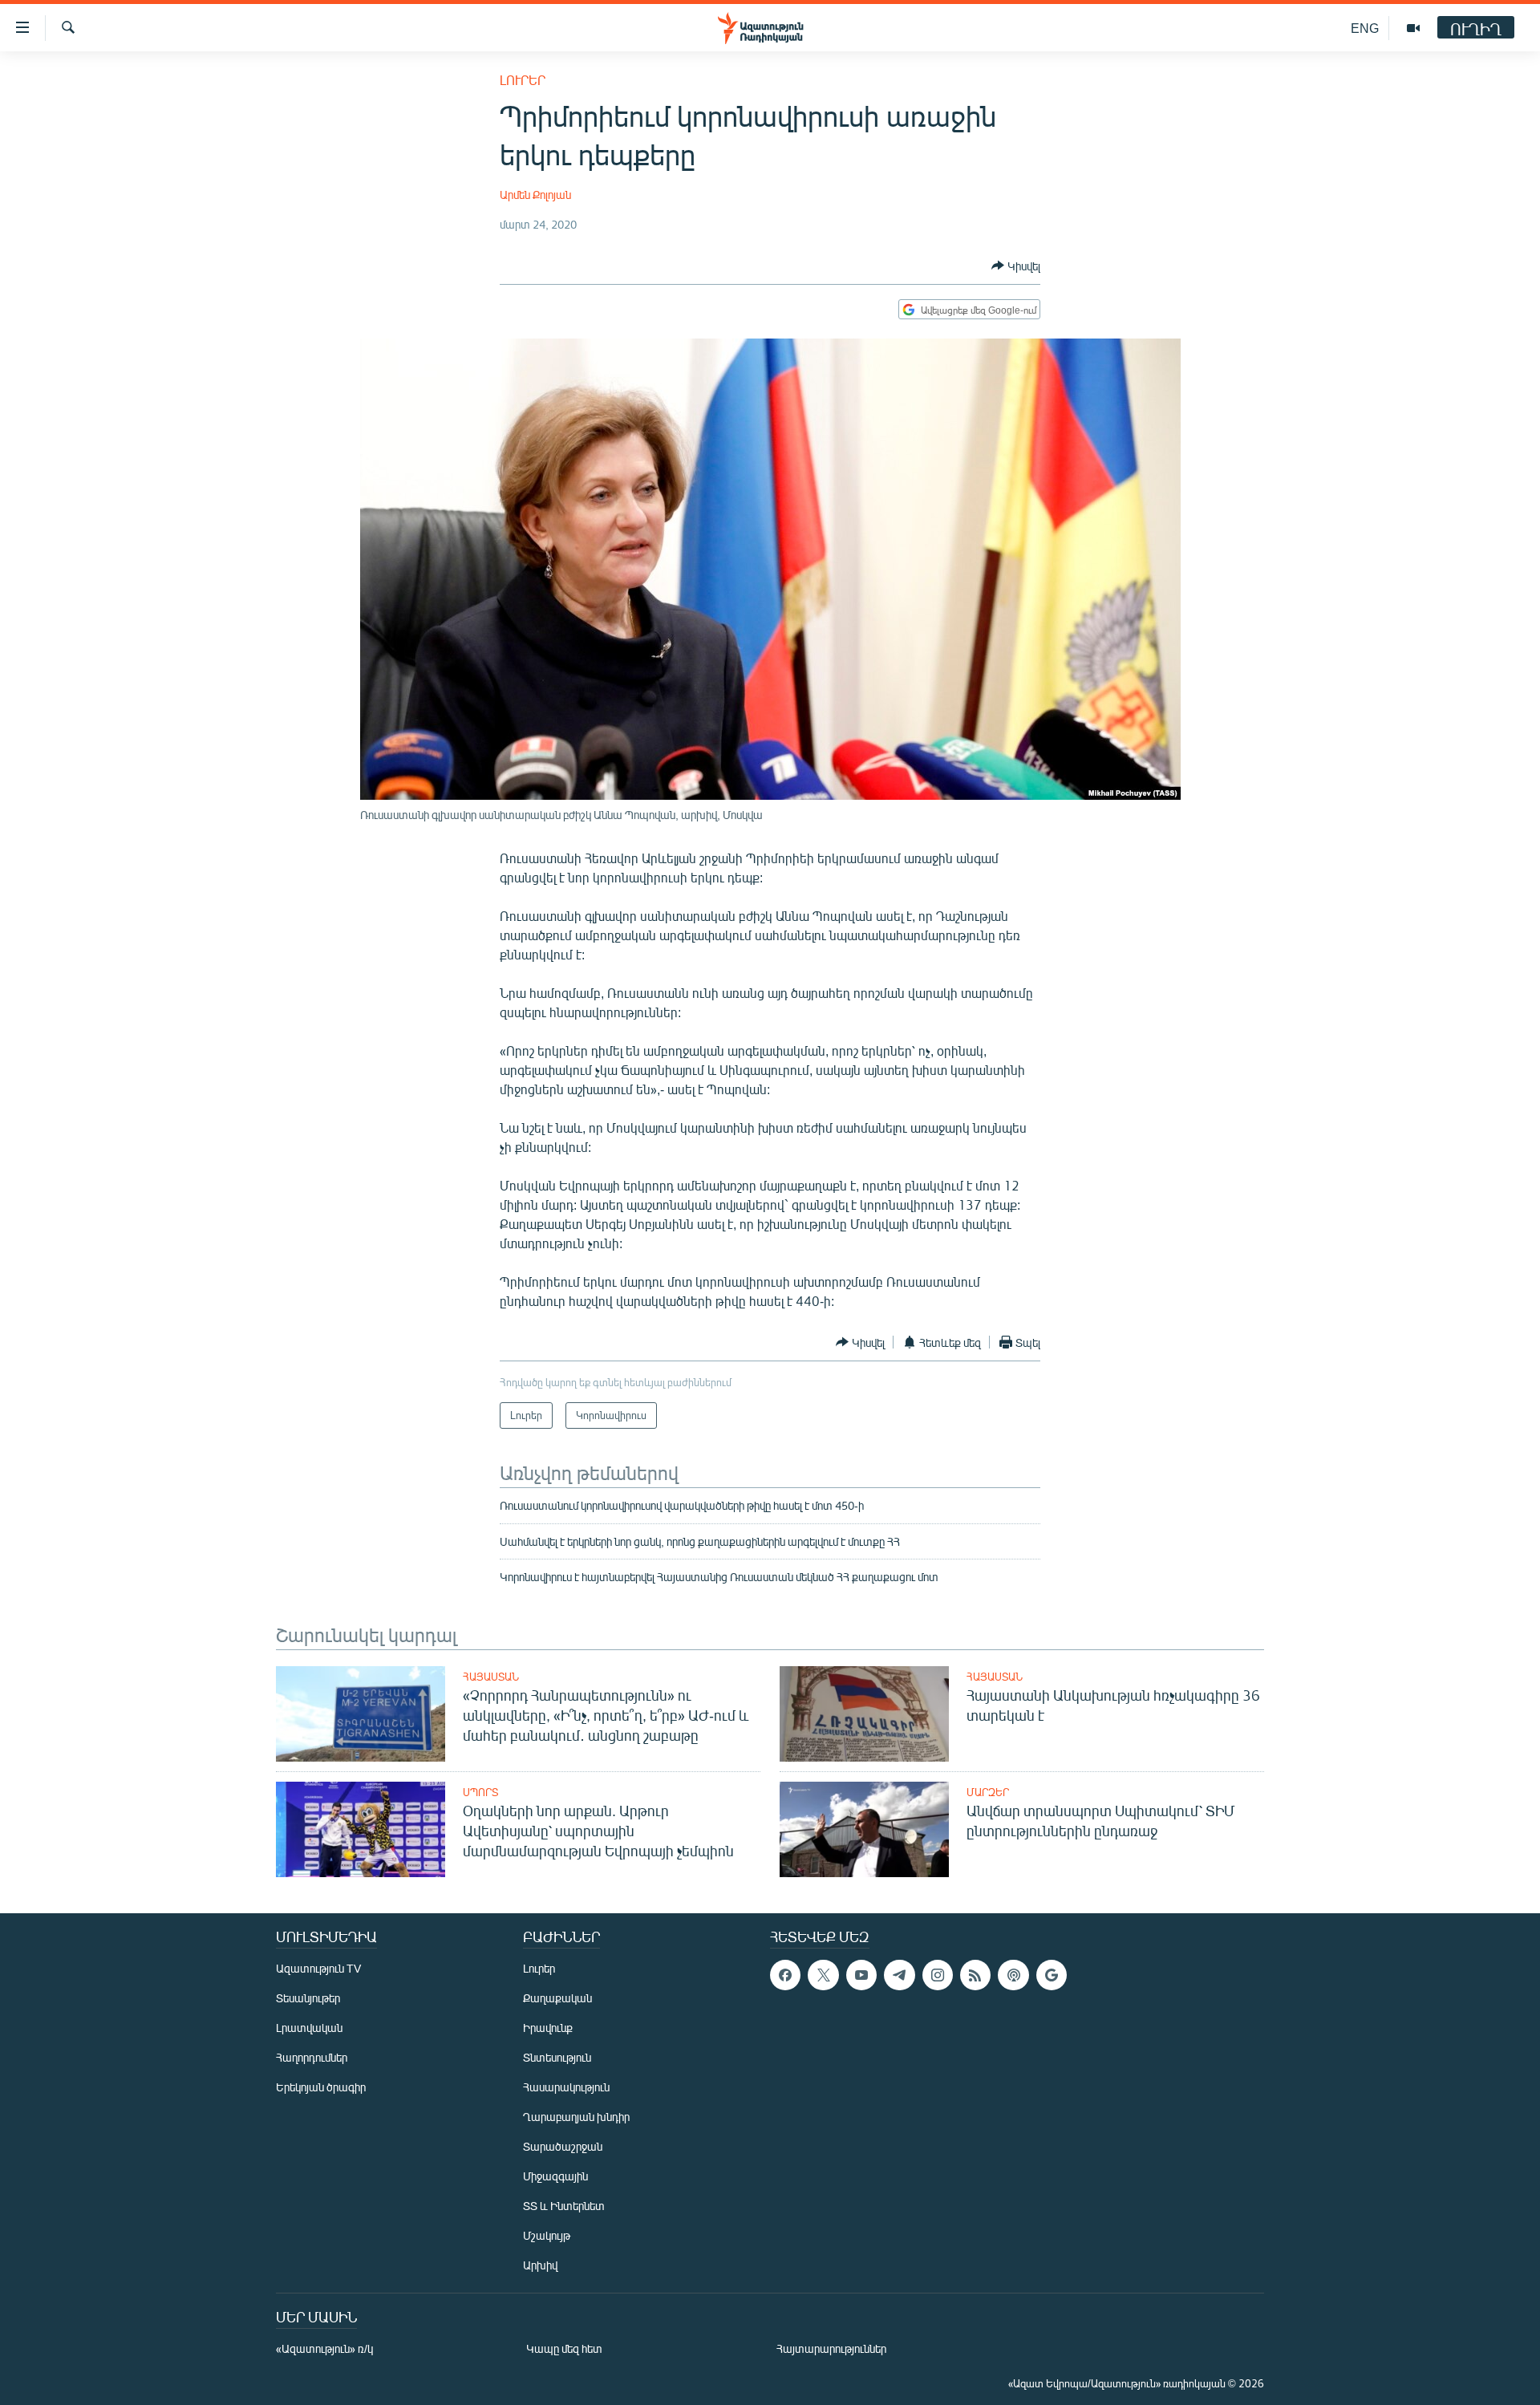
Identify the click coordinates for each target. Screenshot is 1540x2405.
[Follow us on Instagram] (938, 1975)
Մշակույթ (547, 2235)
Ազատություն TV (318, 1968)
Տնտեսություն (557, 2057)
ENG (1365, 28)
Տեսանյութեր (308, 1998)
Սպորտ (480, 1792)
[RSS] (975, 1975)
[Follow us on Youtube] (861, 1975)
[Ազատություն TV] (1413, 28)
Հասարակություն (566, 2087)
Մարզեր (988, 1792)
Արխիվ (540, 2265)
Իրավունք (548, 2028)
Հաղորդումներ (312, 2057)
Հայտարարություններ (831, 2348)
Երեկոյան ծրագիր (321, 2087)
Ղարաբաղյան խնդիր (576, 2117)
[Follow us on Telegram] (899, 1975)
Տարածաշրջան (563, 2146)
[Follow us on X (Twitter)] (823, 1975)
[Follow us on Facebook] (785, 1975)
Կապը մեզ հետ (564, 2348)
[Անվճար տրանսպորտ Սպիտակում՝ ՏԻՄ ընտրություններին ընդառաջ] (864, 1829)
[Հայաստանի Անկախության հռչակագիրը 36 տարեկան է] (864, 1714)
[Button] (1016, 266)
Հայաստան (491, 1677)
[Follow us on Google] (1052, 1975)
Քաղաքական (557, 1998)
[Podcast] (1013, 1975)
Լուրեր (523, 80)
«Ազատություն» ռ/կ (324, 2348)
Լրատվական (309, 2028)
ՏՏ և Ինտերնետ (564, 2206)
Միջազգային (555, 2176)
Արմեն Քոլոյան (535, 195)
